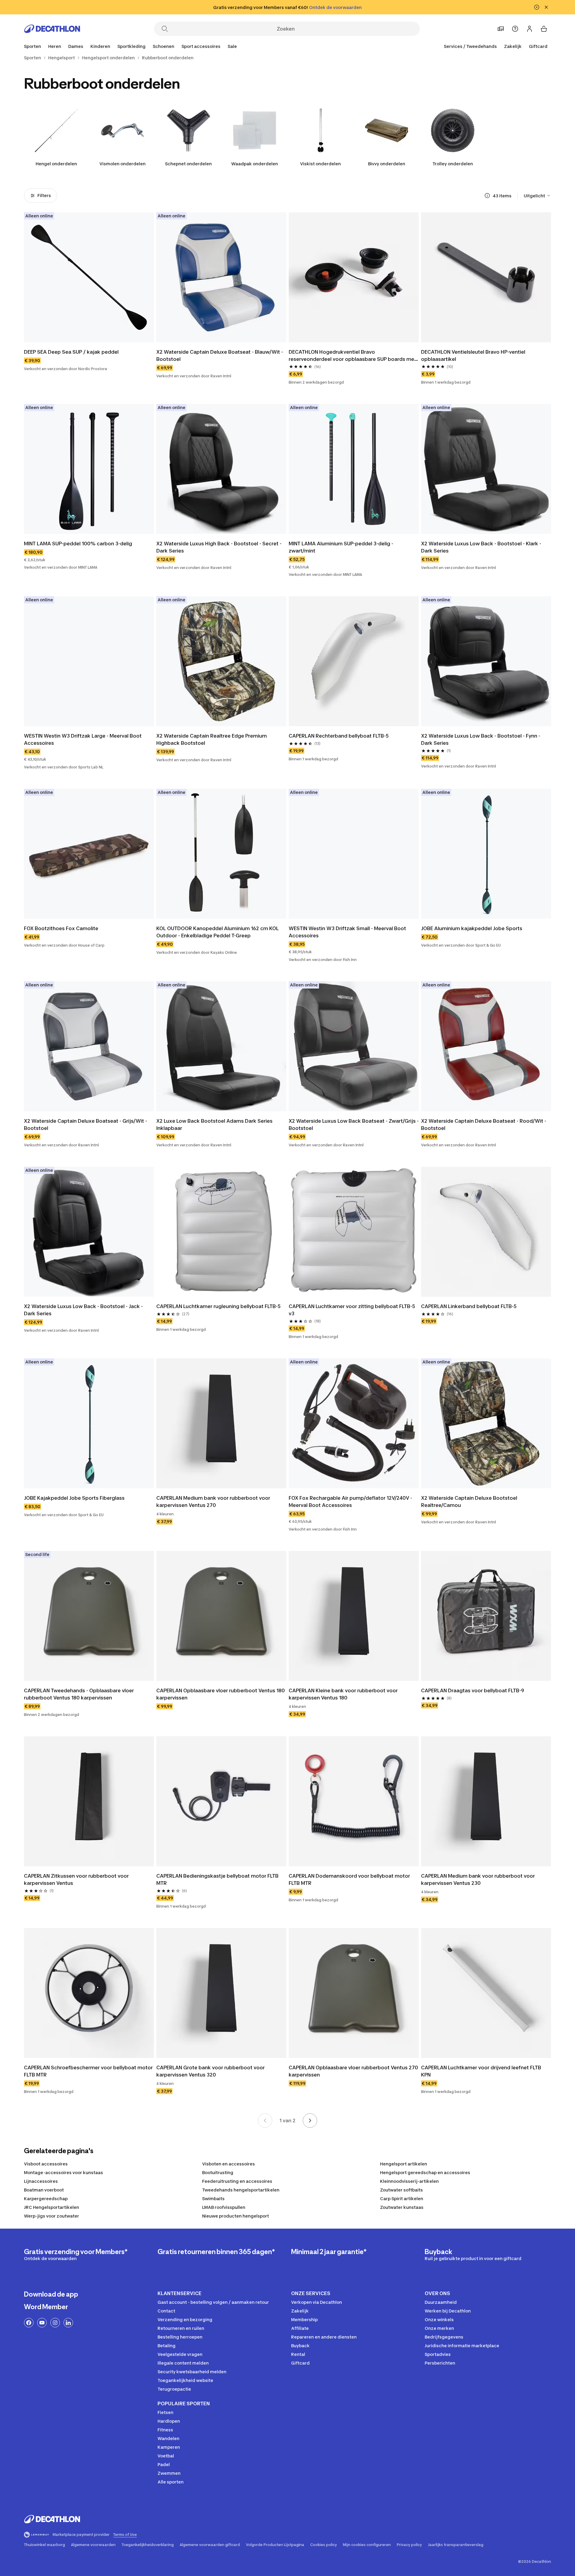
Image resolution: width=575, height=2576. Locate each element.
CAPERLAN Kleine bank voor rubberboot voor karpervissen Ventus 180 (344, 1694)
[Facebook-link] (29, 2323)
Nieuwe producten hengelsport (236, 2216)
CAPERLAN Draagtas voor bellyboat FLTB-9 (473, 1690)
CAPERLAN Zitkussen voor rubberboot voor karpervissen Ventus (77, 1879)
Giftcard (538, 46)
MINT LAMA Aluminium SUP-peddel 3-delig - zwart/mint (342, 547)
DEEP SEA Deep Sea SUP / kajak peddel (71, 352)
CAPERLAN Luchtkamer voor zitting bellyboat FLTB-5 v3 (352, 1310)
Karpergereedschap (46, 2199)
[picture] (89, 277)
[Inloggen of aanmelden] (529, 29)
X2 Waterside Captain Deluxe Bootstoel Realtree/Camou (470, 1502)
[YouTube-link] (42, 2323)
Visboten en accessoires (229, 2164)
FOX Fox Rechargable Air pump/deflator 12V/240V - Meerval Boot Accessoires (351, 1502)
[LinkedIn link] (68, 2323)
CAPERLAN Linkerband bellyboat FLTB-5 (469, 1306)
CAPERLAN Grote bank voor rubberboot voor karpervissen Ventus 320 (211, 2071)
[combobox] (537, 196)
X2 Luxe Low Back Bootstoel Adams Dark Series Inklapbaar (215, 1124)
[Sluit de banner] (546, 7)
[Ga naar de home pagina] (52, 29)
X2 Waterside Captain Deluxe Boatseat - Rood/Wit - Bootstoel (484, 1124)
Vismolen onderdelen (122, 164)
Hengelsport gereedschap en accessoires (425, 2172)
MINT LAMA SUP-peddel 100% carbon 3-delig (78, 544)
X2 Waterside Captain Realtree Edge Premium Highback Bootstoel (212, 739)
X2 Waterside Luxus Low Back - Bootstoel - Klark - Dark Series (482, 547)
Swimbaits (213, 2199)
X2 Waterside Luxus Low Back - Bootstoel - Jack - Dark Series (84, 1310)
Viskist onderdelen (320, 164)
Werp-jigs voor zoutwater (52, 2216)
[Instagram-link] (55, 2323)
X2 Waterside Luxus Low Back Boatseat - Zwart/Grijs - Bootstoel (354, 1124)
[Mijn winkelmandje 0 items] (544, 29)
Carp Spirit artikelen (402, 2199)
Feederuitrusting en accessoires (237, 2181)
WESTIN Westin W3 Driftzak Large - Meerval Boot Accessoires (83, 739)
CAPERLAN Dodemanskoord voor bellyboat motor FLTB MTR (350, 1879)
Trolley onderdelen (453, 164)
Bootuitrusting (218, 2172)
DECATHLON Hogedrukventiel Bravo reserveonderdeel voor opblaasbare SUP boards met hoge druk (353, 356)
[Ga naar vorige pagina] (265, 2121)
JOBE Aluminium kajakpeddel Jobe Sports (472, 928)
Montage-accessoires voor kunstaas (63, 2172)
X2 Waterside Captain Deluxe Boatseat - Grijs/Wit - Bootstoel (86, 1124)
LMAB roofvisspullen (224, 2207)
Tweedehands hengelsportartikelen (241, 2190)
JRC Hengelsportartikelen (52, 2207)
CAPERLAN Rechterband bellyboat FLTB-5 (339, 736)
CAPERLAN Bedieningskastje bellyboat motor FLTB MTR (218, 1879)
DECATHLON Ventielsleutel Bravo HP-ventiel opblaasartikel (474, 355)
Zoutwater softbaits (401, 2190)
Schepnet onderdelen (188, 164)
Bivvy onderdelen (387, 164)
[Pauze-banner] (537, 7)
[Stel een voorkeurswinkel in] (501, 29)
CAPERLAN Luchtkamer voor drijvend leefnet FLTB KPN (482, 2071)
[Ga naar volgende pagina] (310, 2121)
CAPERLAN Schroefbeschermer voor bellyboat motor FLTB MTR (89, 2071)
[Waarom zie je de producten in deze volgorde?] (487, 196)
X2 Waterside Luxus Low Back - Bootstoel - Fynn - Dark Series (481, 739)
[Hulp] (515, 29)
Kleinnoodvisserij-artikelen (409, 2181)
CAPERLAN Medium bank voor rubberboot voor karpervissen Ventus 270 (214, 1502)
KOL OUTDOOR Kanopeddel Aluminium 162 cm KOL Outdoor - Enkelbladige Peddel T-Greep (218, 932)
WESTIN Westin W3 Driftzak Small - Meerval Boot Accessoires (348, 932)
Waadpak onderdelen (255, 164)
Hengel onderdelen (56, 164)
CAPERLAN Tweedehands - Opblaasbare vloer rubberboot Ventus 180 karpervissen (80, 1694)
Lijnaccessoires (41, 2181)
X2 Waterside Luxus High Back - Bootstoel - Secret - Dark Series (220, 547)
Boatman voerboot (44, 2190)
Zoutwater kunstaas (402, 2207)
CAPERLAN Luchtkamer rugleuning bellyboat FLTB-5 (218, 1306)
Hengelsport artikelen (404, 2164)
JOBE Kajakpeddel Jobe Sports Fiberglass (74, 1498)
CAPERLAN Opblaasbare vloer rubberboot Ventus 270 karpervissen (354, 2071)
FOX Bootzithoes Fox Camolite (61, 928)
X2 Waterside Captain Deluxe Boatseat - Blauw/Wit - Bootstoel (220, 355)
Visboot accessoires (46, 2164)
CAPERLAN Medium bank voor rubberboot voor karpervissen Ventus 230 (479, 1879)
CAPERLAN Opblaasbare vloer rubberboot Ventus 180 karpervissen (221, 1694)
